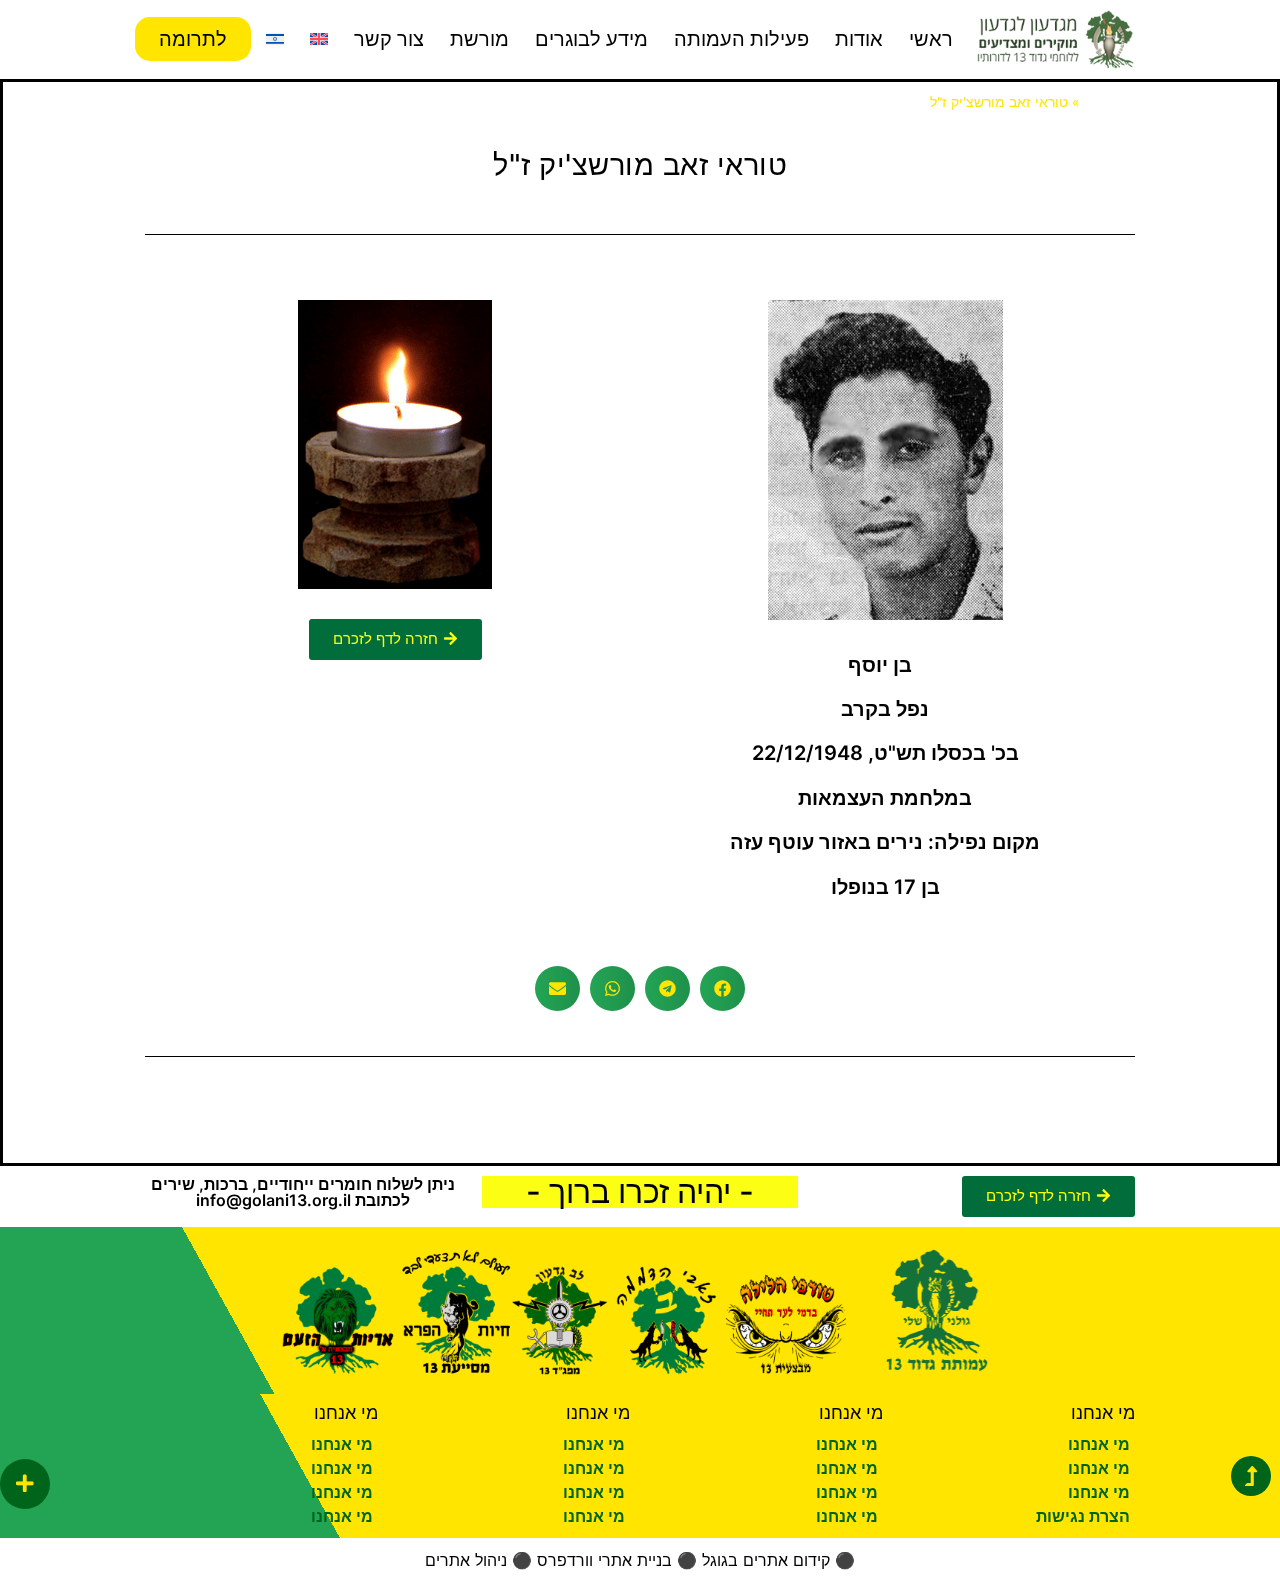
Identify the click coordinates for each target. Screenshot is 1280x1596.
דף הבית (1109, 102)
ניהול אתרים (466, 1560)
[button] (722, 988)
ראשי (931, 39)
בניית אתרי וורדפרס (604, 1560)
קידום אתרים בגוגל (766, 1560)
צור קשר (389, 39)
